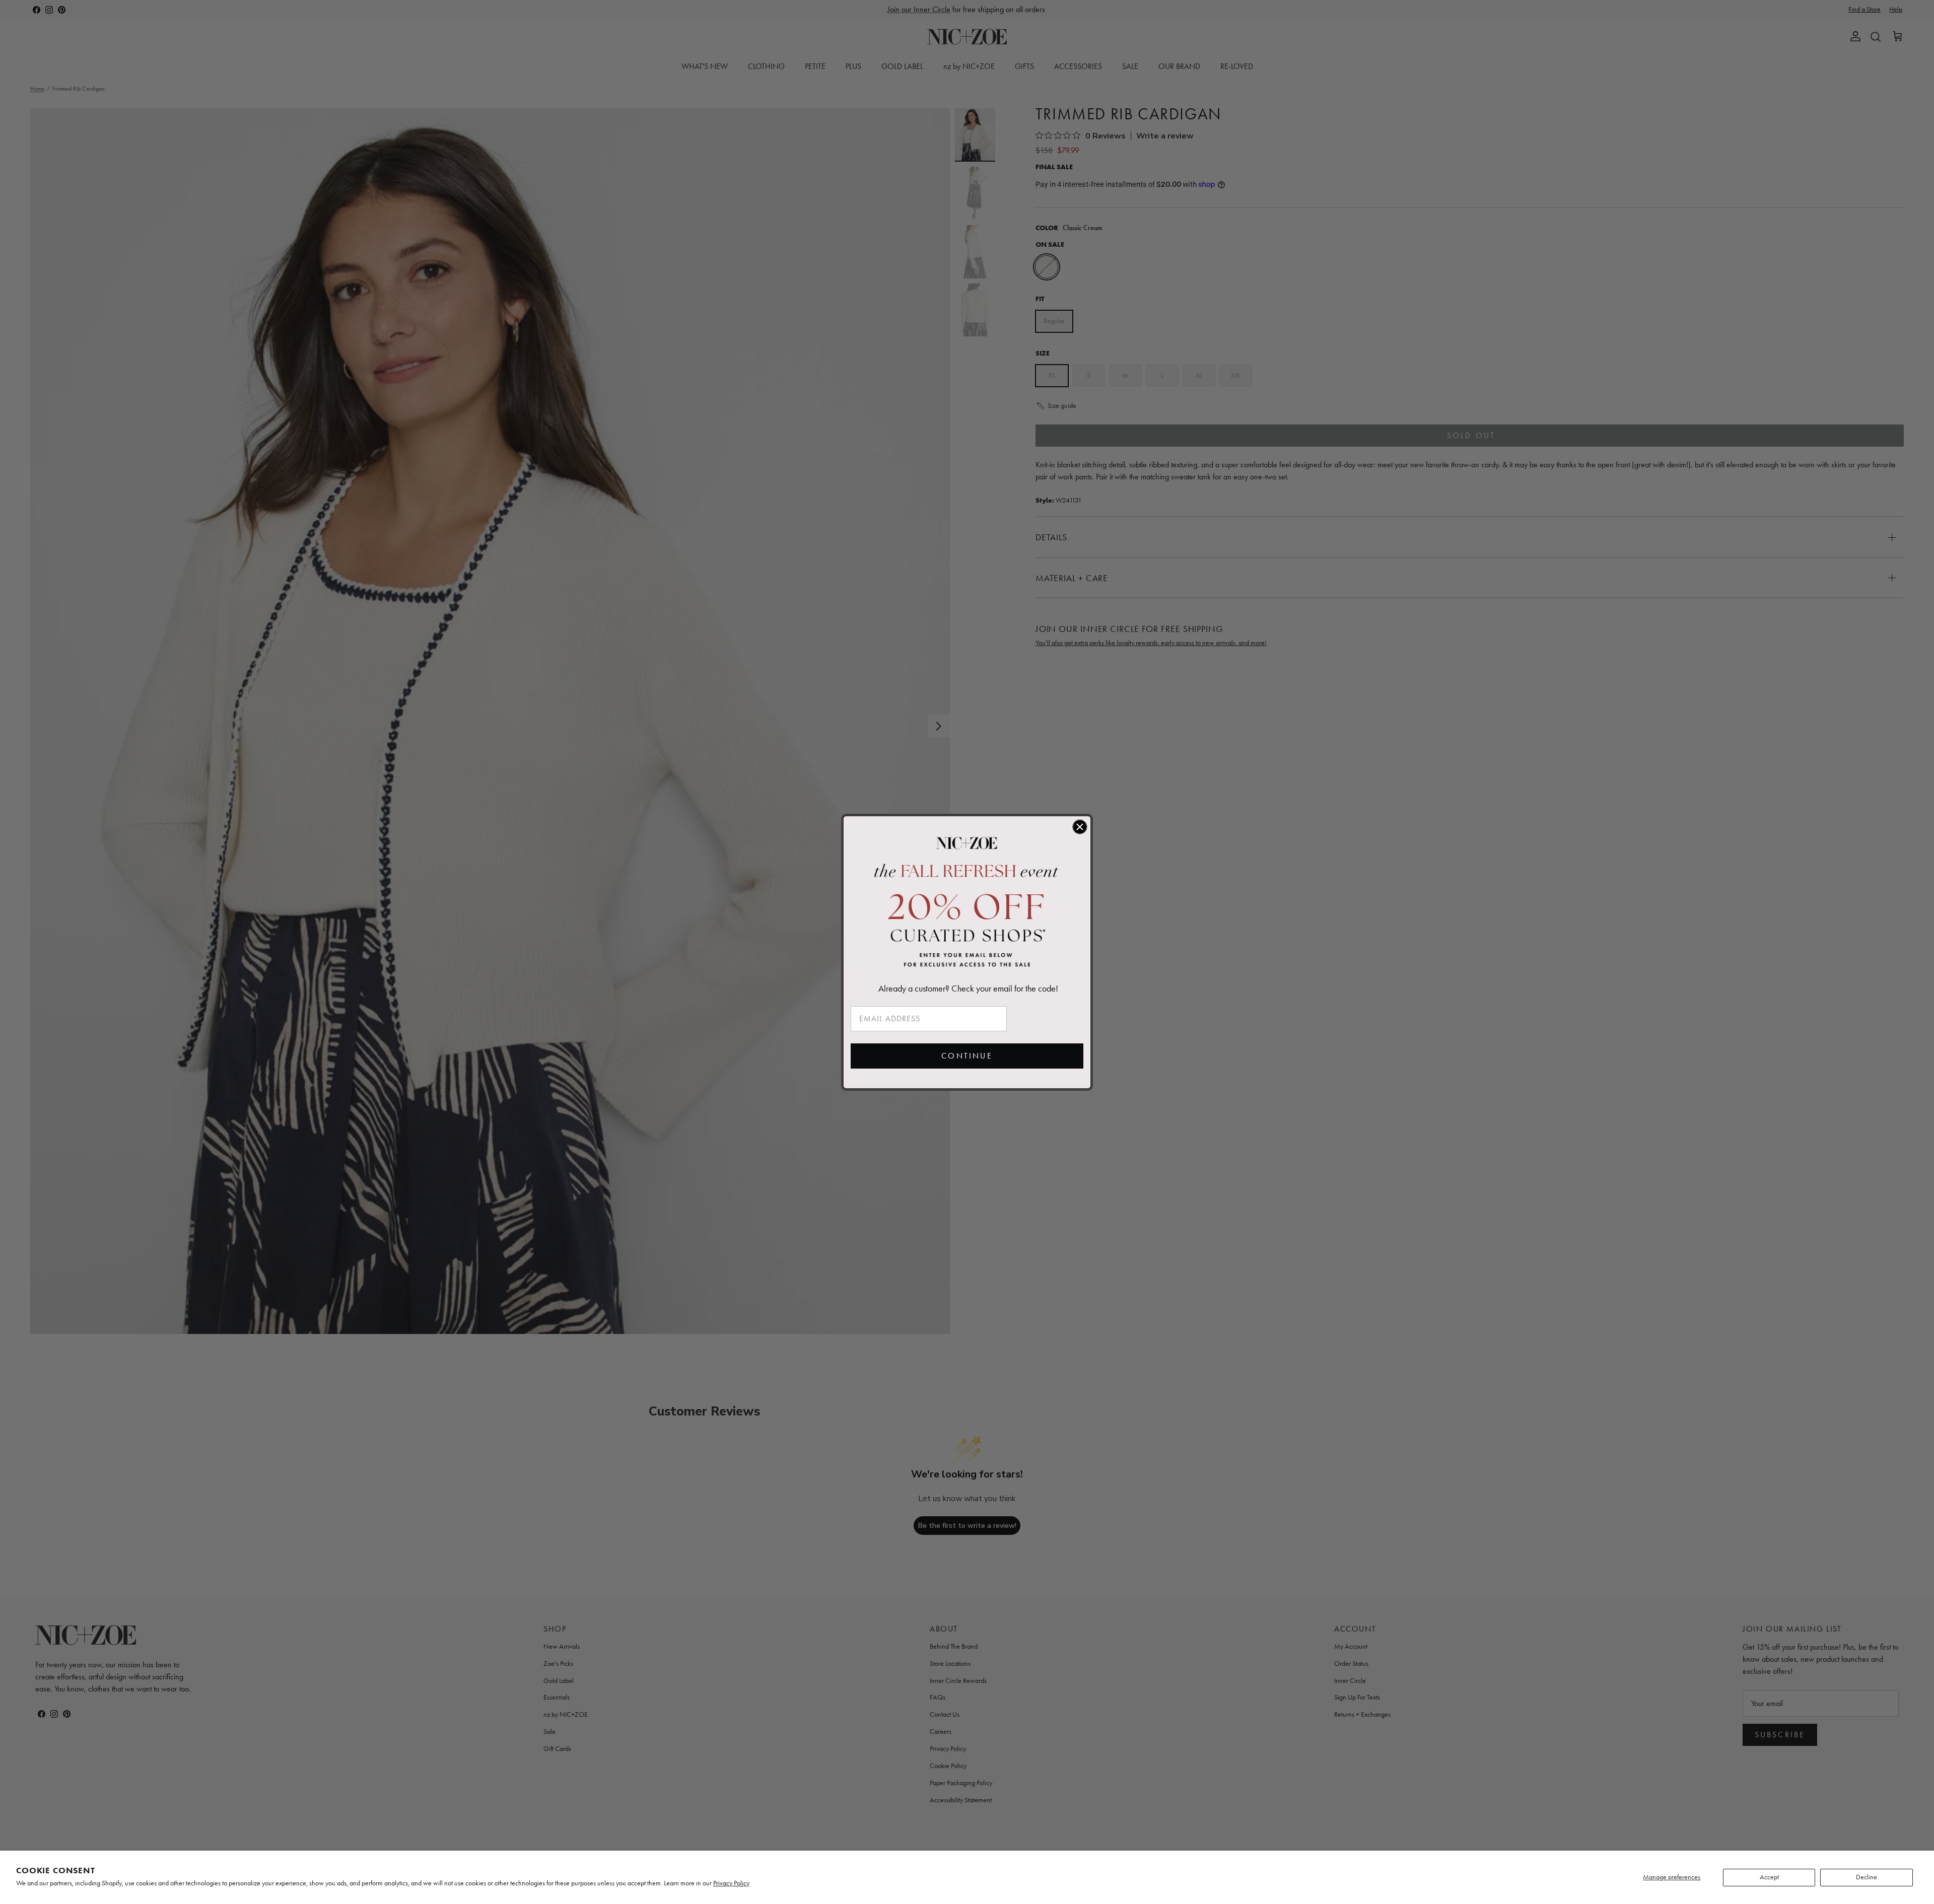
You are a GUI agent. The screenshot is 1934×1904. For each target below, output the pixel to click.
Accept (1769, 1877)
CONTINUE (967, 1056)
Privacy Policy (731, 1883)
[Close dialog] (1080, 827)
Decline (1867, 1877)
